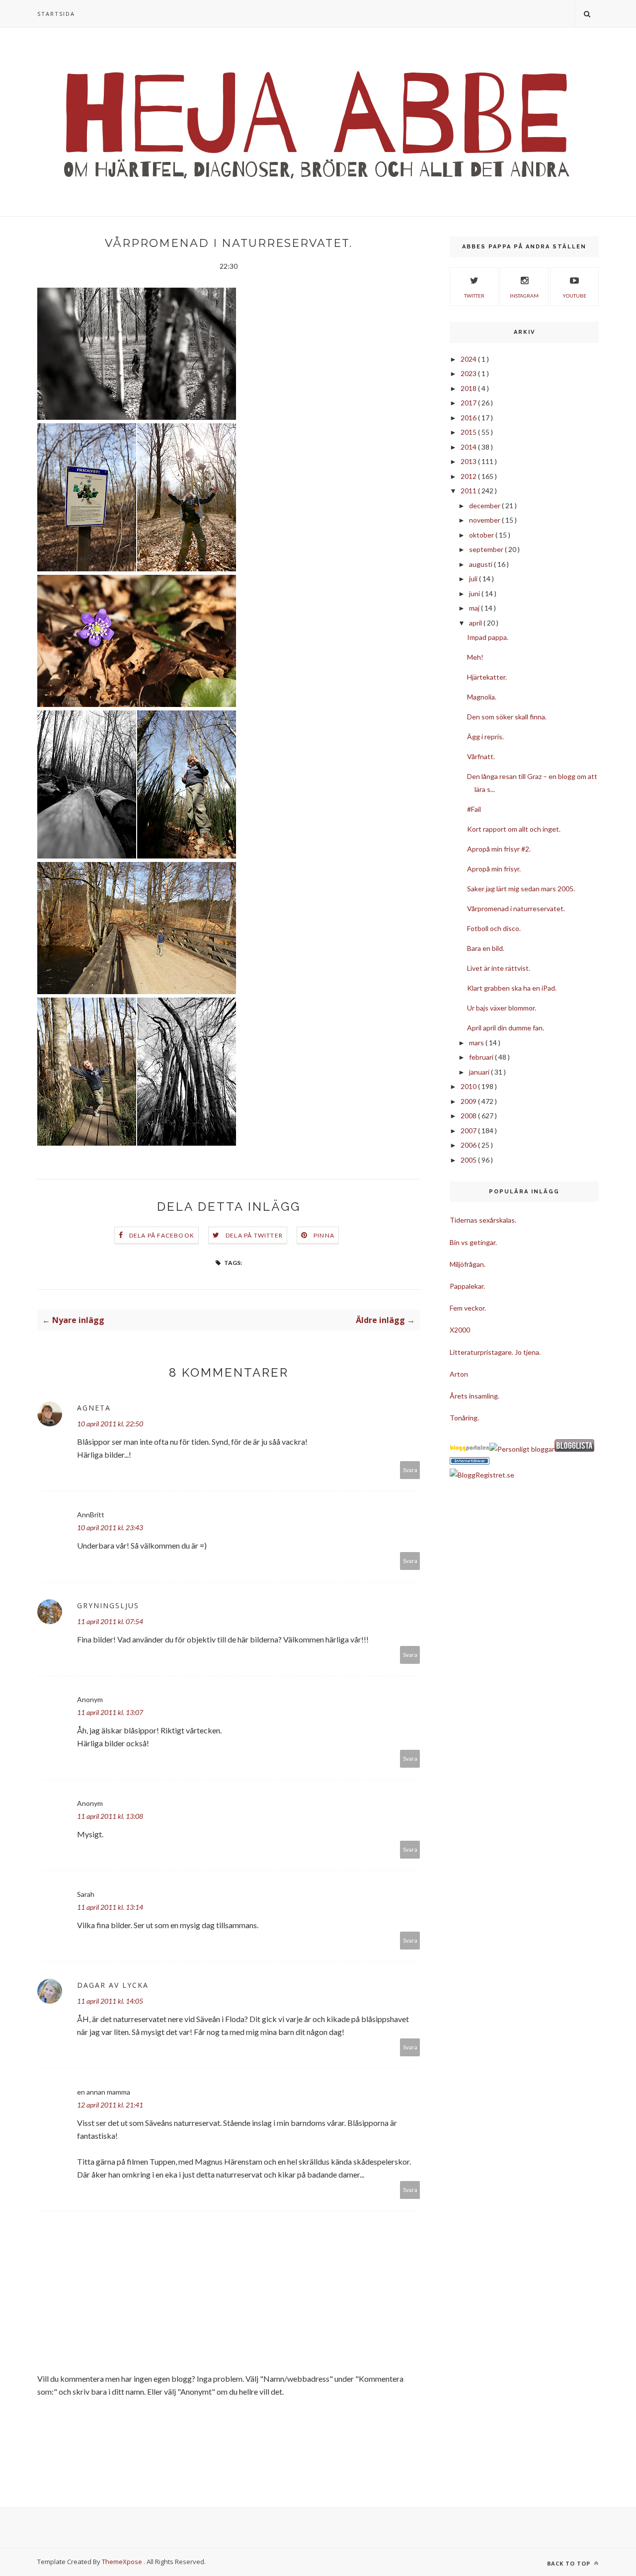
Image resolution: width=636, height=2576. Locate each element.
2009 (469, 1101)
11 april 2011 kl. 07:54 (110, 1621)
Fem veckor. (468, 1308)
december (485, 506)
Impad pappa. (488, 637)
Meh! (475, 657)
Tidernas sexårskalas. (483, 1220)
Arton (459, 1374)
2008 (469, 1116)
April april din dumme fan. (506, 1028)
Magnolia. (482, 697)
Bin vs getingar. (473, 1242)
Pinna (324, 1235)
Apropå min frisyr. (494, 869)
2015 (469, 432)
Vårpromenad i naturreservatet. (516, 908)
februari (482, 1057)
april (476, 623)
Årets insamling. (475, 1396)
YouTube (574, 296)
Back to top (570, 2563)
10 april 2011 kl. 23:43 (110, 1527)
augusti (481, 564)
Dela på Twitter (254, 1235)
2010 (469, 1086)
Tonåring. (464, 1418)
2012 (469, 476)
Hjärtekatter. (487, 677)
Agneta (94, 1408)
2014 (469, 447)
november (485, 520)
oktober (482, 535)
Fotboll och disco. (494, 928)
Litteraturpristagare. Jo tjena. (495, 1352)
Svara (410, 1470)
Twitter (474, 296)
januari (480, 1072)
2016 (469, 418)
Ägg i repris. (485, 737)
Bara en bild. (486, 948)
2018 (469, 388)
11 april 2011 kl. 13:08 (110, 1816)
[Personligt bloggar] (522, 1449)
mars (477, 1043)
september (487, 549)
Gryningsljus (108, 1605)
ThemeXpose (122, 2562)
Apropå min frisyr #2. (499, 849)
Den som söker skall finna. (507, 717)
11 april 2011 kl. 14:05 (110, 2001)
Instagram (524, 296)
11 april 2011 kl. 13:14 (110, 1907)
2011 (469, 491)
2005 (469, 1160)
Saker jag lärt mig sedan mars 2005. (521, 889)
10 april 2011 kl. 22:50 (110, 1424)
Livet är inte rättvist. (499, 968)
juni (475, 593)
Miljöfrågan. (468, 1264)
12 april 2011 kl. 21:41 (110, 2105)
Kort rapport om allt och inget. (514, 829)
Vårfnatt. (481, 756)
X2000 (460, 1330)
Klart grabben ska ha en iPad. (512, 988)
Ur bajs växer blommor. (502, 1008)
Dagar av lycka (113, 1985)
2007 (469, 1131)
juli (474, 579)
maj (475, 608)
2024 (469, 359)
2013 (469, 461)
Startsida (56, 14)
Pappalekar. (467, 1286)
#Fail (474, 809)
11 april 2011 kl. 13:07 (110, 1712)
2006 (469, 1145)
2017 (469, 403)
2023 (469, 373)
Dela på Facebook (162, 1235)
